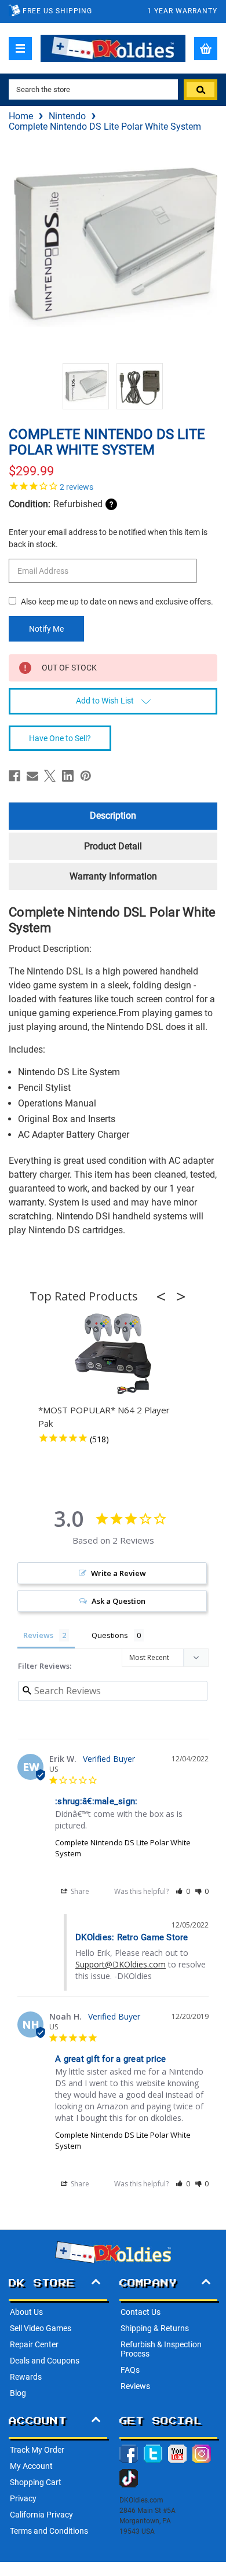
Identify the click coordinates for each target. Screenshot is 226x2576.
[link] (113, 486)
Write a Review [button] (119, 1573)
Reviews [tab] (38, 1635)
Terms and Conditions (49, 2531)
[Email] (32, 776)
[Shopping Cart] (206, 49)
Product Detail (113, 846)
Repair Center (34, 2344)
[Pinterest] (86, 776)
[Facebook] (14, 776)
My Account (31, 2466)
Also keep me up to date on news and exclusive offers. (117, 602)
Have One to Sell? (60, 738)
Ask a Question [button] (119, 1601)
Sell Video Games (41, 2328)
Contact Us (141, 2312)
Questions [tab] (110, 1635)
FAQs (130, 2370)
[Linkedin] (68, 776)
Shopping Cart (36, 2482)
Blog (18, 2393)
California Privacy (41, 2515)
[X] (50, 776)
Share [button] (79, 1891)
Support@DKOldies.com (121, 1964)
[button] (165, 1296)
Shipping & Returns (155, 2328)
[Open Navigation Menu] (20, 49)
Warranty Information (113, 876)
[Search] (201, 90)
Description (113, 816)
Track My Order (37, 2450)
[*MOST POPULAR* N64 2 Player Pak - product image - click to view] (113, 1354)
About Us (26, 2312)
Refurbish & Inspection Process (161, 2349)
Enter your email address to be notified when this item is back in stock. (108, 538)
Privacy (23, 2498)
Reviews (135, 2386)
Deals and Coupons (45, 2361)
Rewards (26, 2377)
